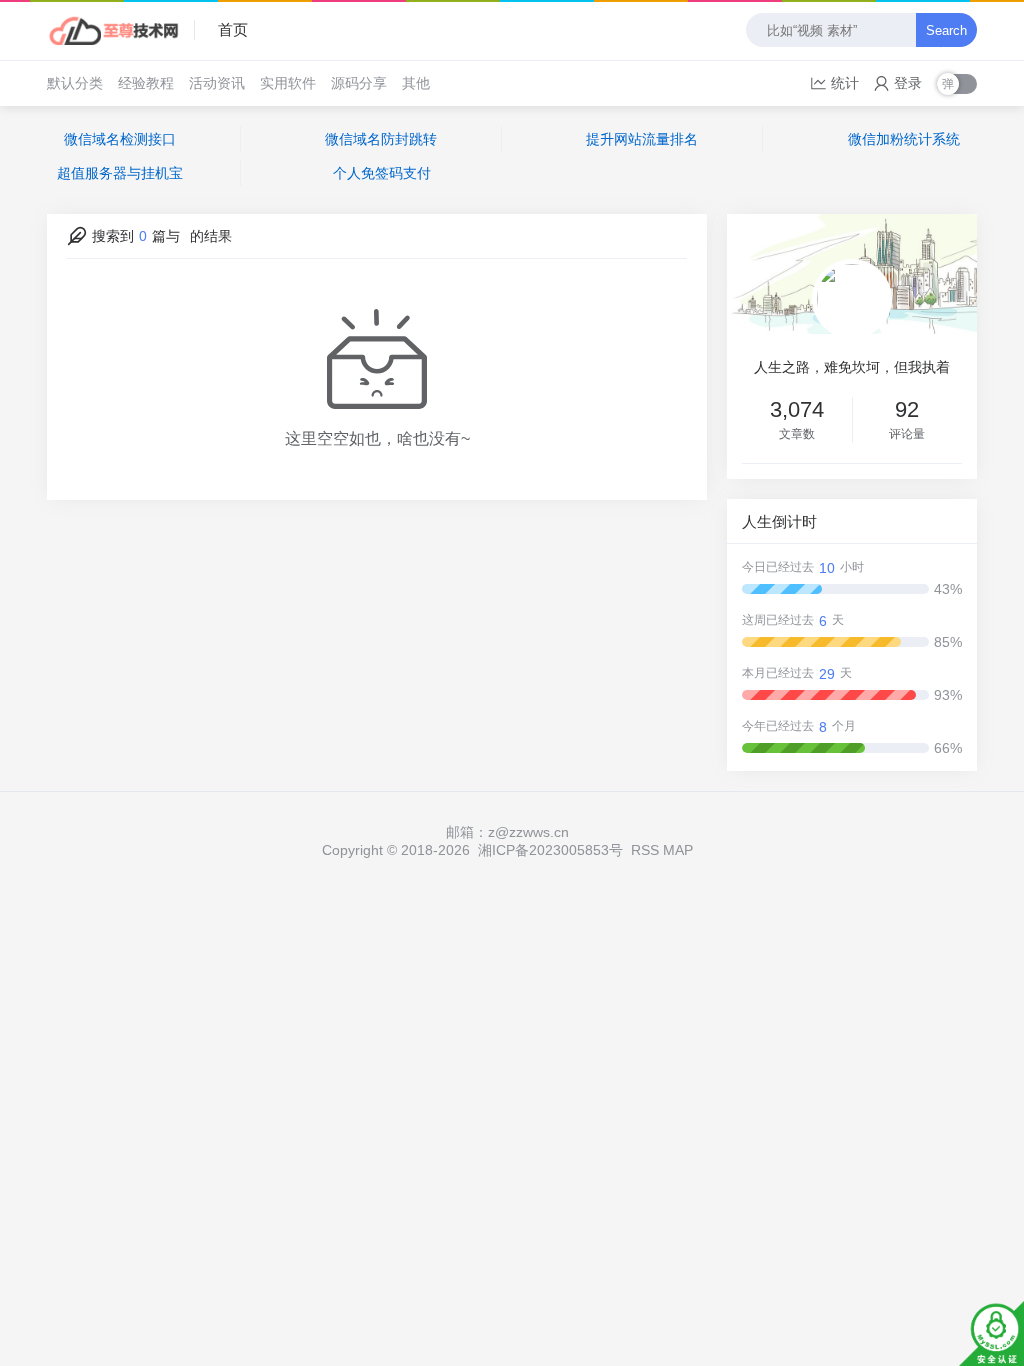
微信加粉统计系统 (904, 139)
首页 (233, 29)
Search (946, 30)
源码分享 (359, 83)
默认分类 (75, 83)
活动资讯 (217, 83)
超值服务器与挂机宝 (120, 173)
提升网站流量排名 (642, 139)
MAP (678, 850)
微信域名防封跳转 (381, 139)
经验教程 (146, 83)
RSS (645, 850)
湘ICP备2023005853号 (550, 850)
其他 (416, 83)
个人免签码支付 (382, 173)
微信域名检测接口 (120, 139)
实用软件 (288, 83)
